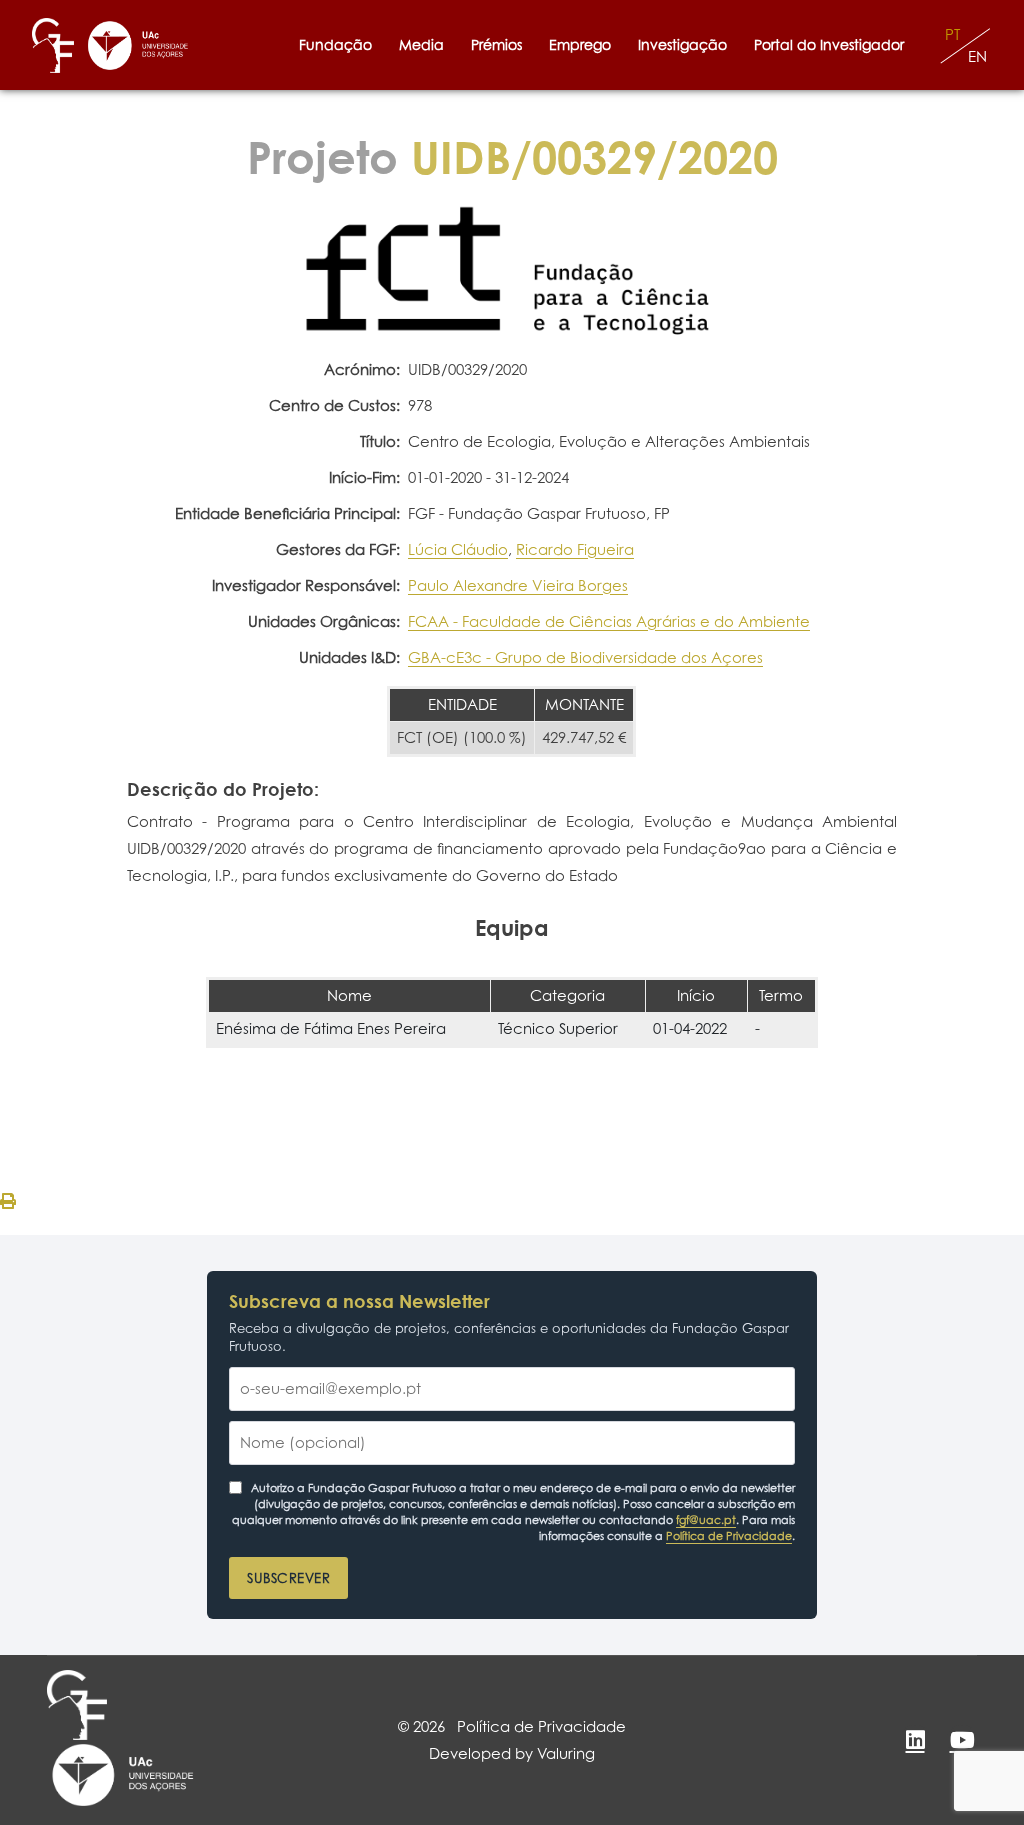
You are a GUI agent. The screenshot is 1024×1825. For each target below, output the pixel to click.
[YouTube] (962, 1740)
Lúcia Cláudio (458, 549)
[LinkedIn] (915, 1740)
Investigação (682, 44)
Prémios (496, 44)
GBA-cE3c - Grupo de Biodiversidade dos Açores (585, 657)
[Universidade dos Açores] (138, 45)
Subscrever (288, 1578)
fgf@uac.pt (706, 1520)
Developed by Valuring (512, 1753)
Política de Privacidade (729, 1536)
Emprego (580, 44)
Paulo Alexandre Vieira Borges (518, 585)
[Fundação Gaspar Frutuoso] (53, 45)
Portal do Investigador (833, 44)
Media (421, 44)
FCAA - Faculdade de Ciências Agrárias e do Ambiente (609, 621)
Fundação (335, 44)
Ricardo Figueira (575, 549)
